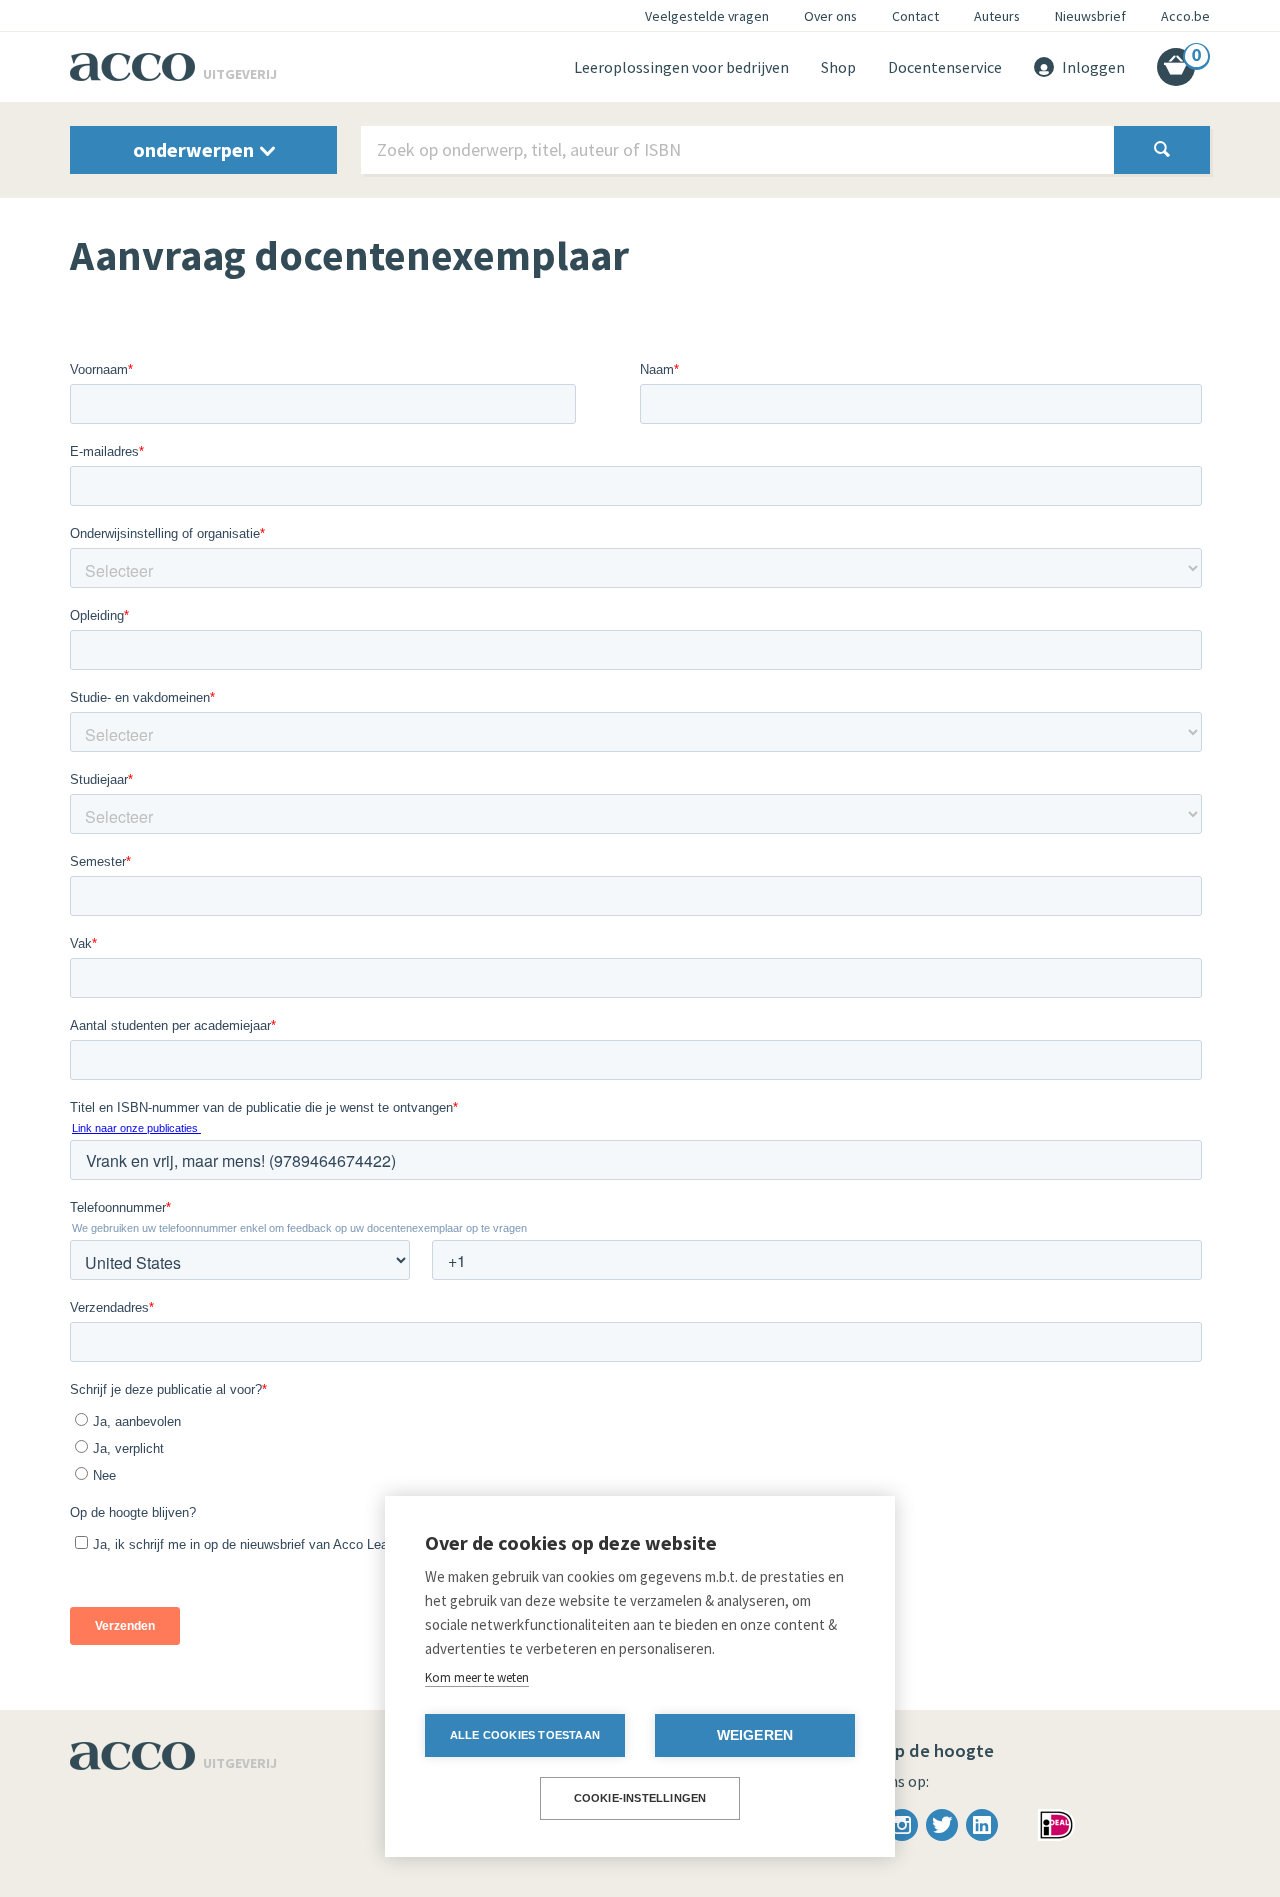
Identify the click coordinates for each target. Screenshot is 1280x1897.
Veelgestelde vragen (707, 16)
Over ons (830, 16)
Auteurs (997, 16)
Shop (838, 67)
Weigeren (755, 1735)
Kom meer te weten (477, 1677)
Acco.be (1185, 16)
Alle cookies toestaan (525, 1735)
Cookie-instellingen (640, 1798)
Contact (915, 16)
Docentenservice (945, 67)
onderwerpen (195, 149)
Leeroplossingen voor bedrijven (681, 67)
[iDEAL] (1056, 1823)
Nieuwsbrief (1090, 16)
